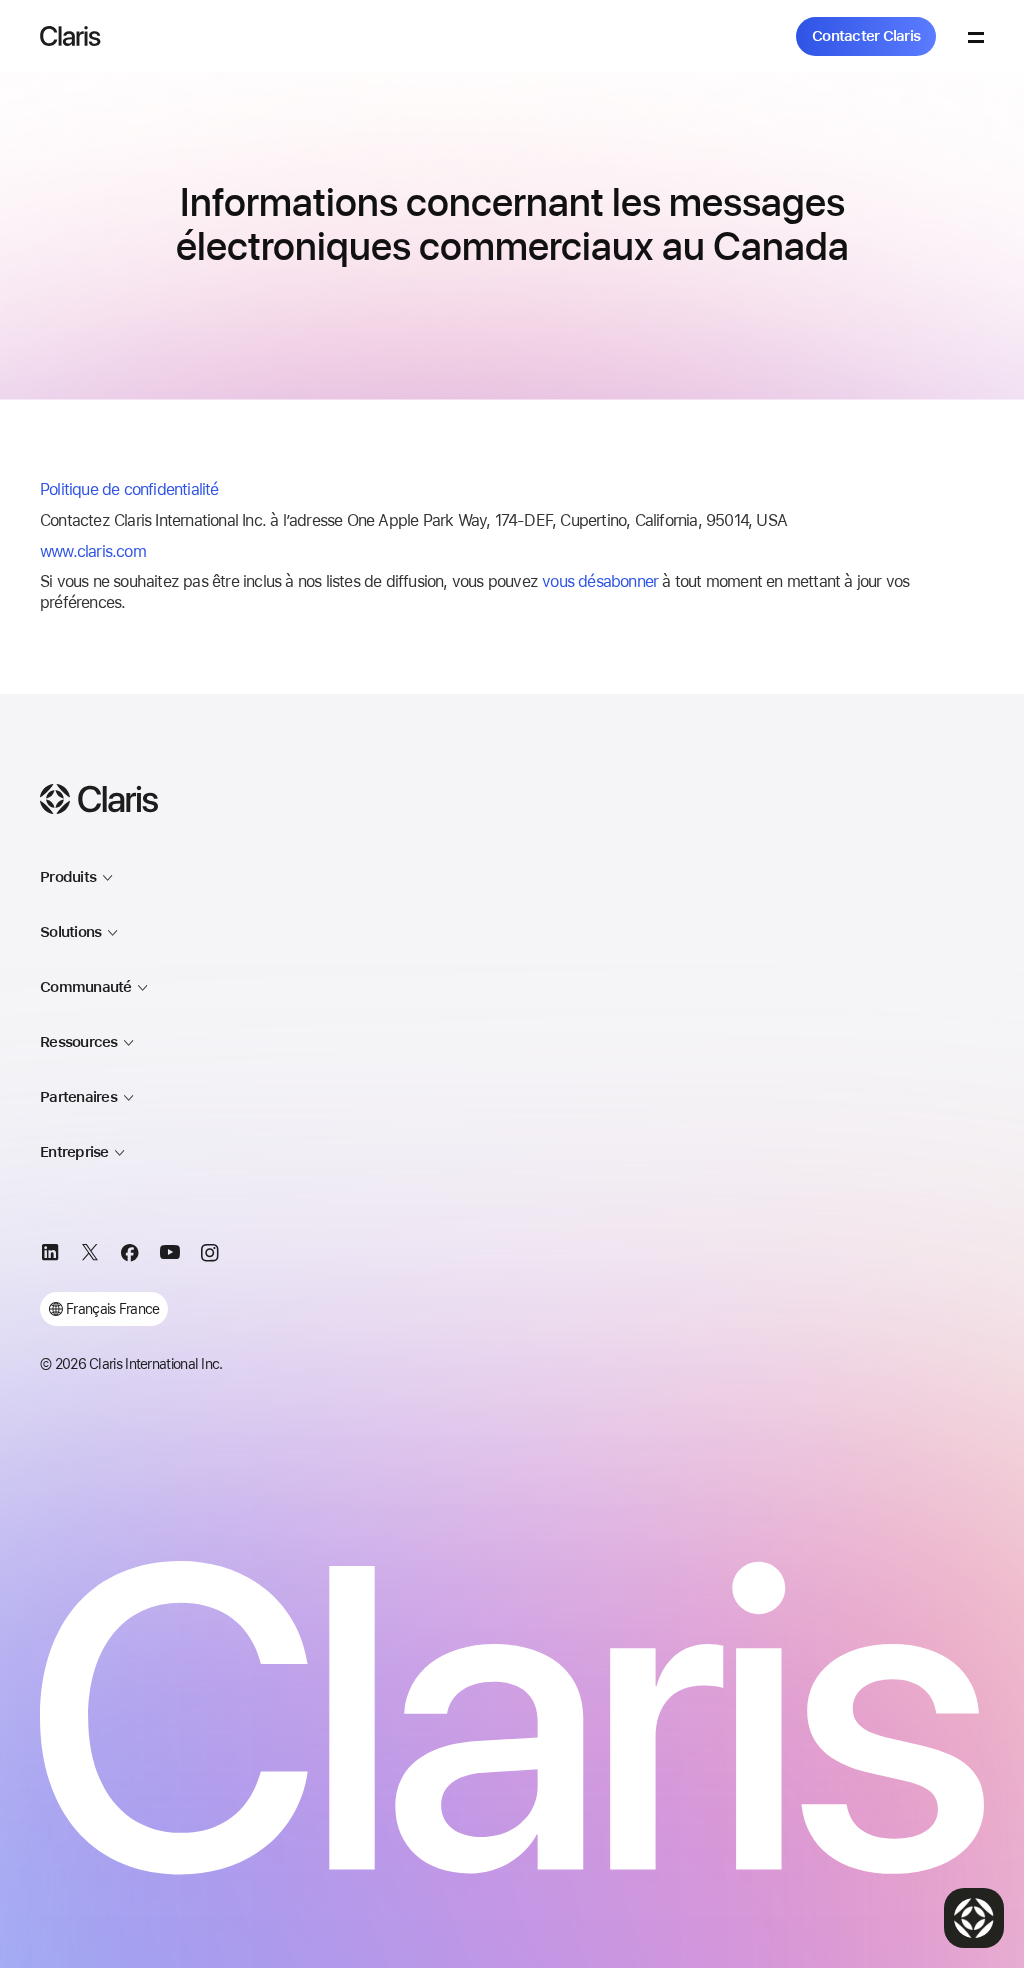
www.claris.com (93, 551)
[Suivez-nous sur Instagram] (210, 1256)
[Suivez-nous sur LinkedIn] (50, 1256)
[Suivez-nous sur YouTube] (170, 1256)
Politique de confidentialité (129, 489)
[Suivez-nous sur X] (90, 1256)
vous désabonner (600, 581)
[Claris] (70, 36)
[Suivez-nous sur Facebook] (130, 1256)
